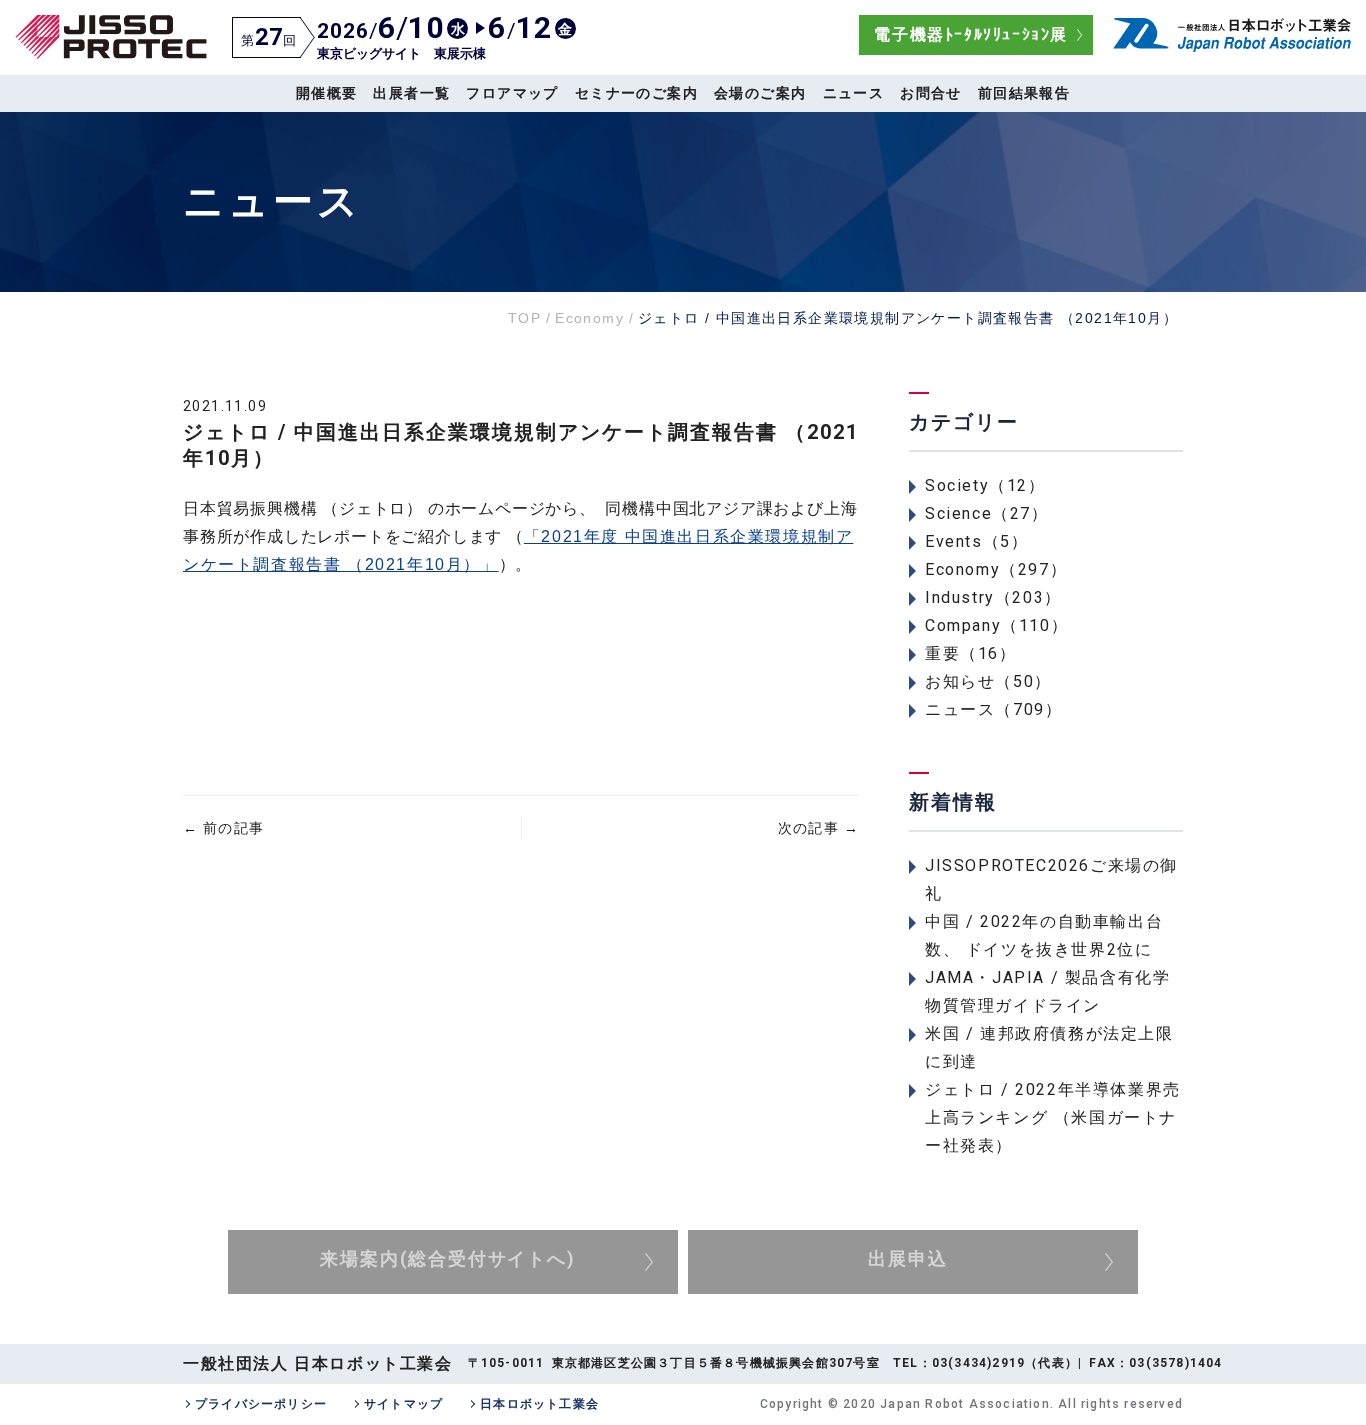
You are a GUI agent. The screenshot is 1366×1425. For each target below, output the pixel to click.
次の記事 (818, 828)
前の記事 (223, 828)
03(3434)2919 (978, 1363)
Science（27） (987, 513)
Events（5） (976, 541)
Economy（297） (996, 569)
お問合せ (931, 93)
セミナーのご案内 (636, 93)
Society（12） (985, 485)
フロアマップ (512, 93)
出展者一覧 (411, 93)
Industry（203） (993, 597)
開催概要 (327, 93)
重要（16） (971, 653)
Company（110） (996, 625)
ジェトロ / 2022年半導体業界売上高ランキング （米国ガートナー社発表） (1053, 1117)
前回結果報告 (1024, 93)
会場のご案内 (760, 93)
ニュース (854, 93)
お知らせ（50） (988, 681)
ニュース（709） (993, 709)
